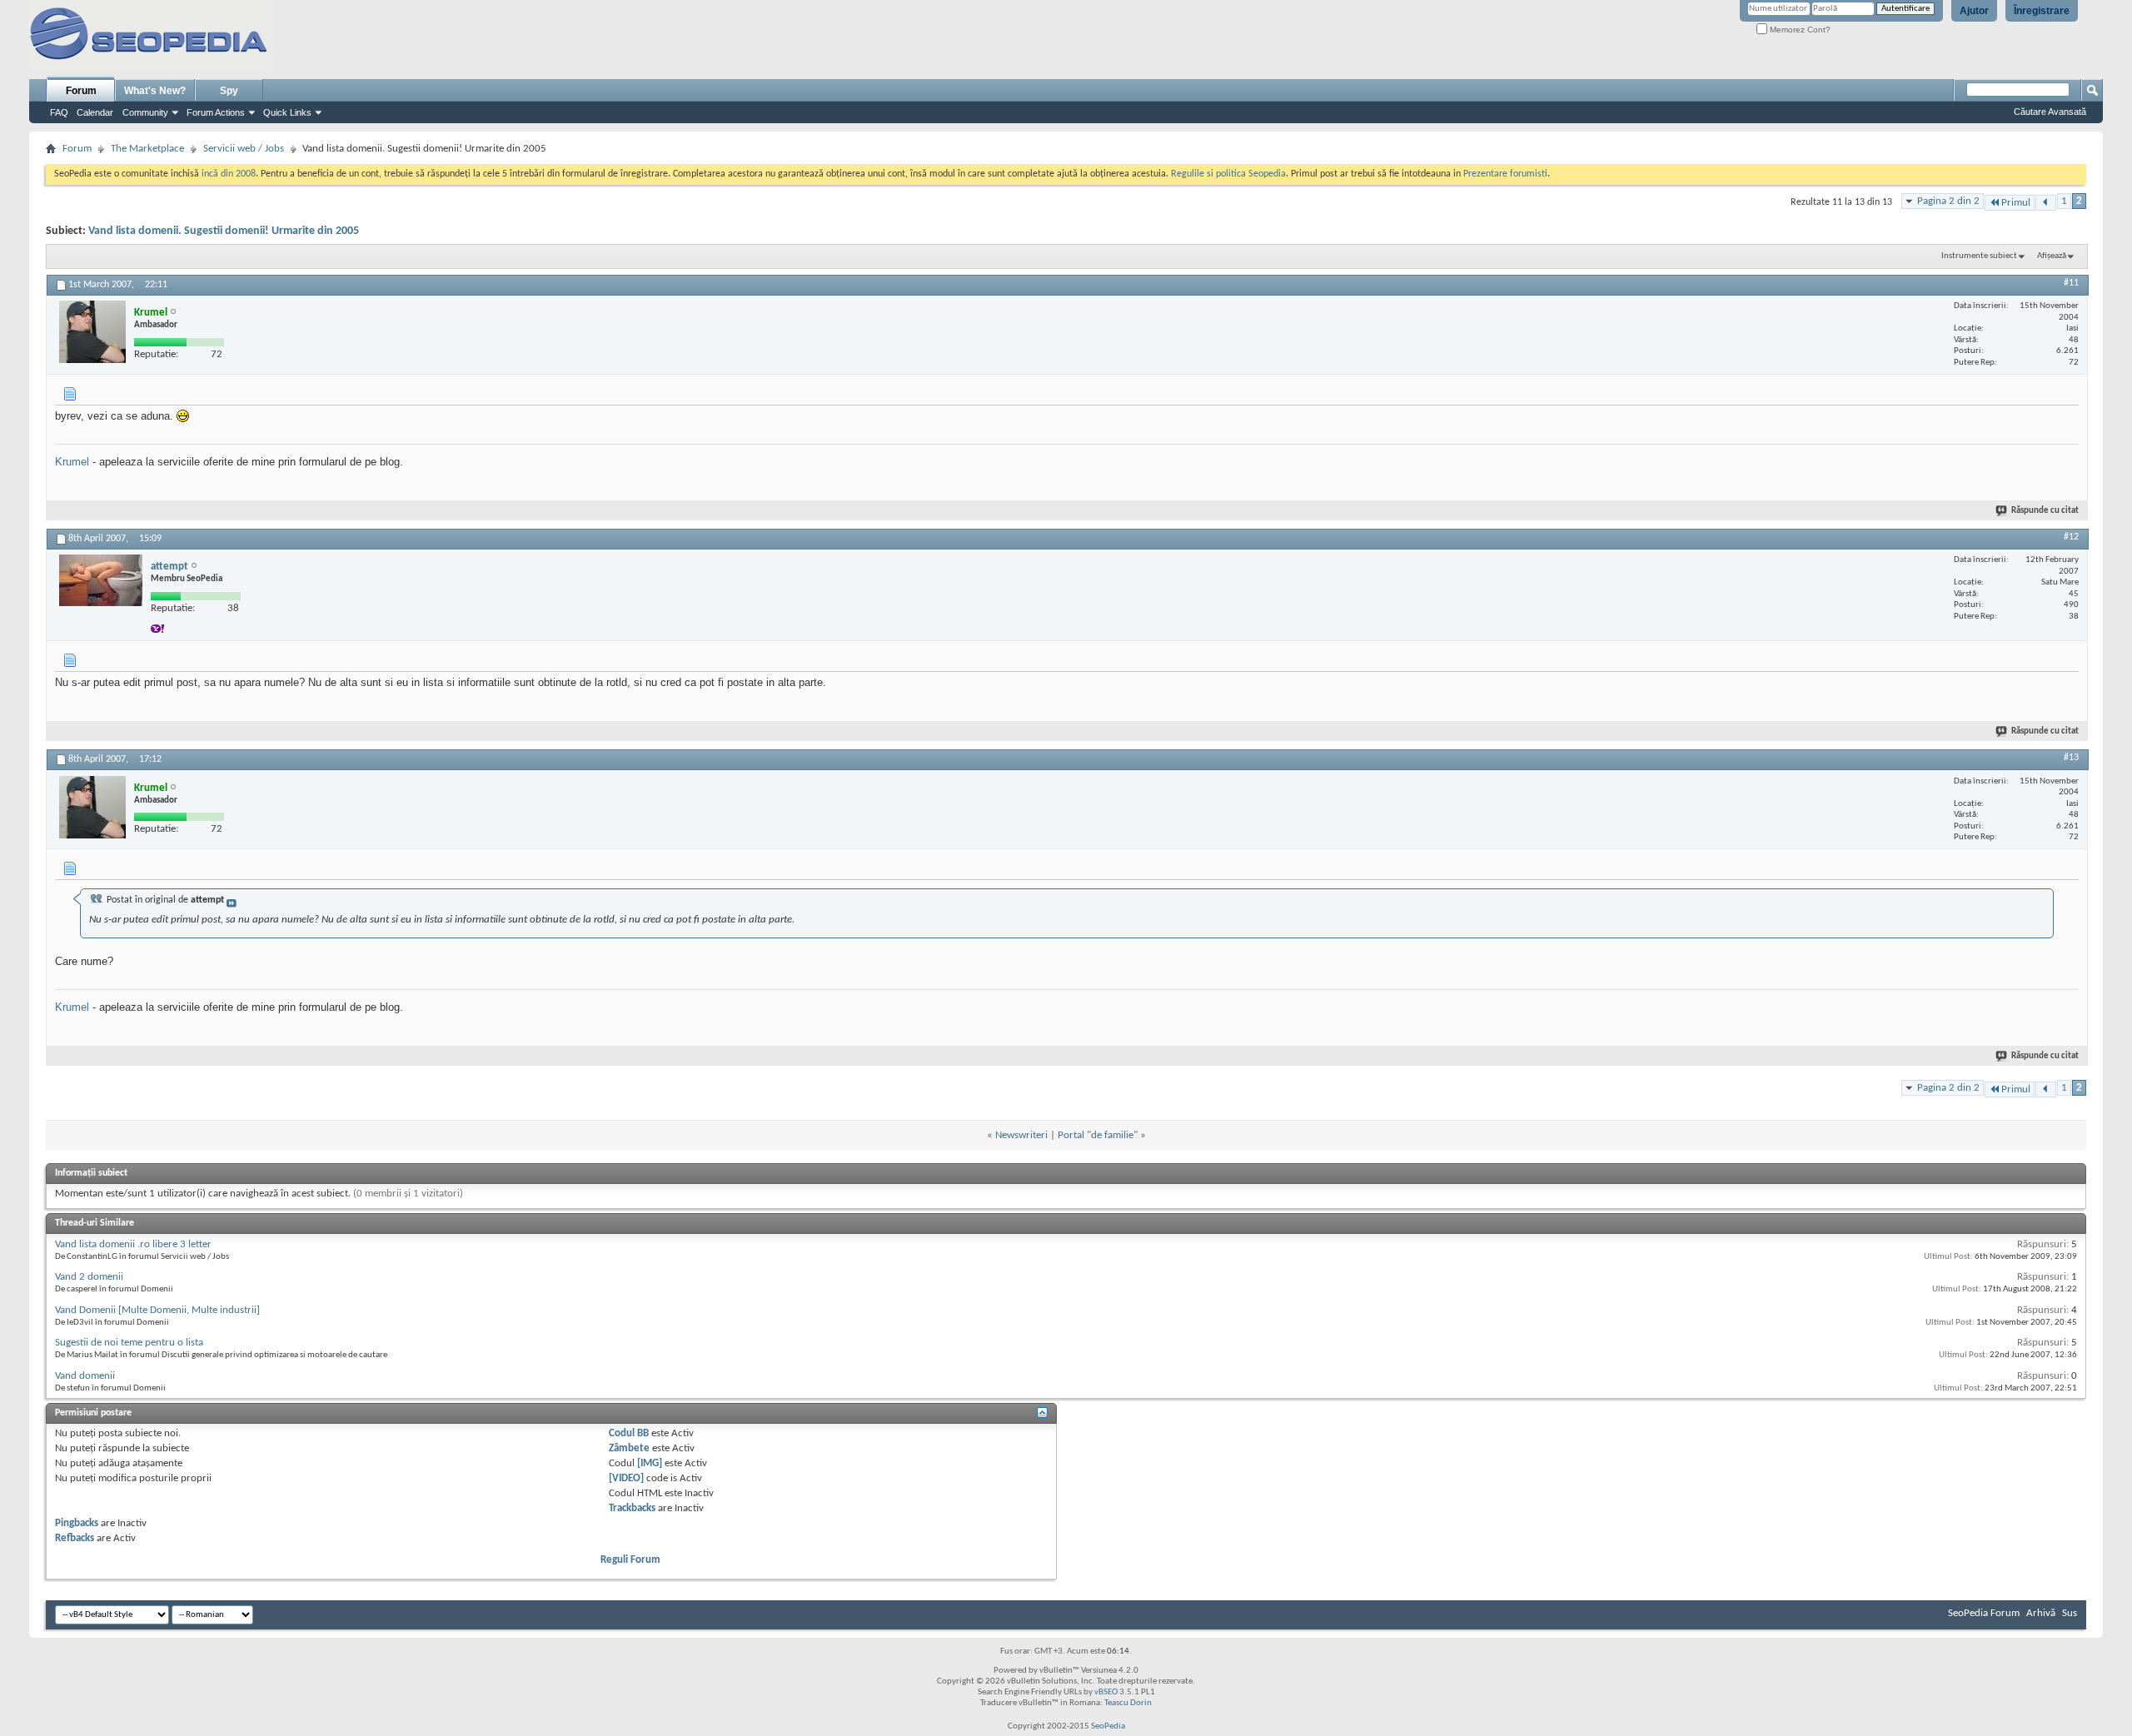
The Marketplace (147, 149)
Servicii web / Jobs (244, 149)
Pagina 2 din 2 (1948, 201)
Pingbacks (77, 1523)
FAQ (59, 112)
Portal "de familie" (1098, 1135)
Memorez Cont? (1799, 30)
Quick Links (287, 112)
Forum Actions (216, 112)
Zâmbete (629, 1448)
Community (145, 112)
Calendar (95, 112)
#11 (2071, 283)
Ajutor (1974, 11)
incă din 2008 (229, 174)
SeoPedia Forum (1984, 1613)
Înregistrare (2042, 11)
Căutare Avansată (2050, 112)
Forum (81, 91)
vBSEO (1106, 1692)
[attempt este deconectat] (101, 580)
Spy (229, 91)
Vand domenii (85, 1376)
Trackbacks (632, 1508)
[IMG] (650, 1463)
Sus (2070, 1613)
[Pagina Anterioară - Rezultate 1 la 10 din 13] (2046, 203)
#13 (2071, 758)
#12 (2071, 537)
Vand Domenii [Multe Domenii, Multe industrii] (157, 1310)
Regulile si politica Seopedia (1228, 174)
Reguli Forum (630, 1560)
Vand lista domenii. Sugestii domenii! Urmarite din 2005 (224, 231)
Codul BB (629, 1433)
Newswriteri (1021, 1135)
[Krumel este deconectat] (92, 332)
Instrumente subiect (1979, 256)
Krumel (72, 462)
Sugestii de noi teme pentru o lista (129, 1343)
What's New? (155, 91)
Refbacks (75, 1538)
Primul (2016, 203)
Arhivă (2041, 1613)
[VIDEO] (626, 1478)
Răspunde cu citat (2045, 511)
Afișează (2052, 256)
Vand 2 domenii (89, 1277)
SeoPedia (1108, 1726)
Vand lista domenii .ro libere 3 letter (133, 1244)
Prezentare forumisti (1505, 174)
